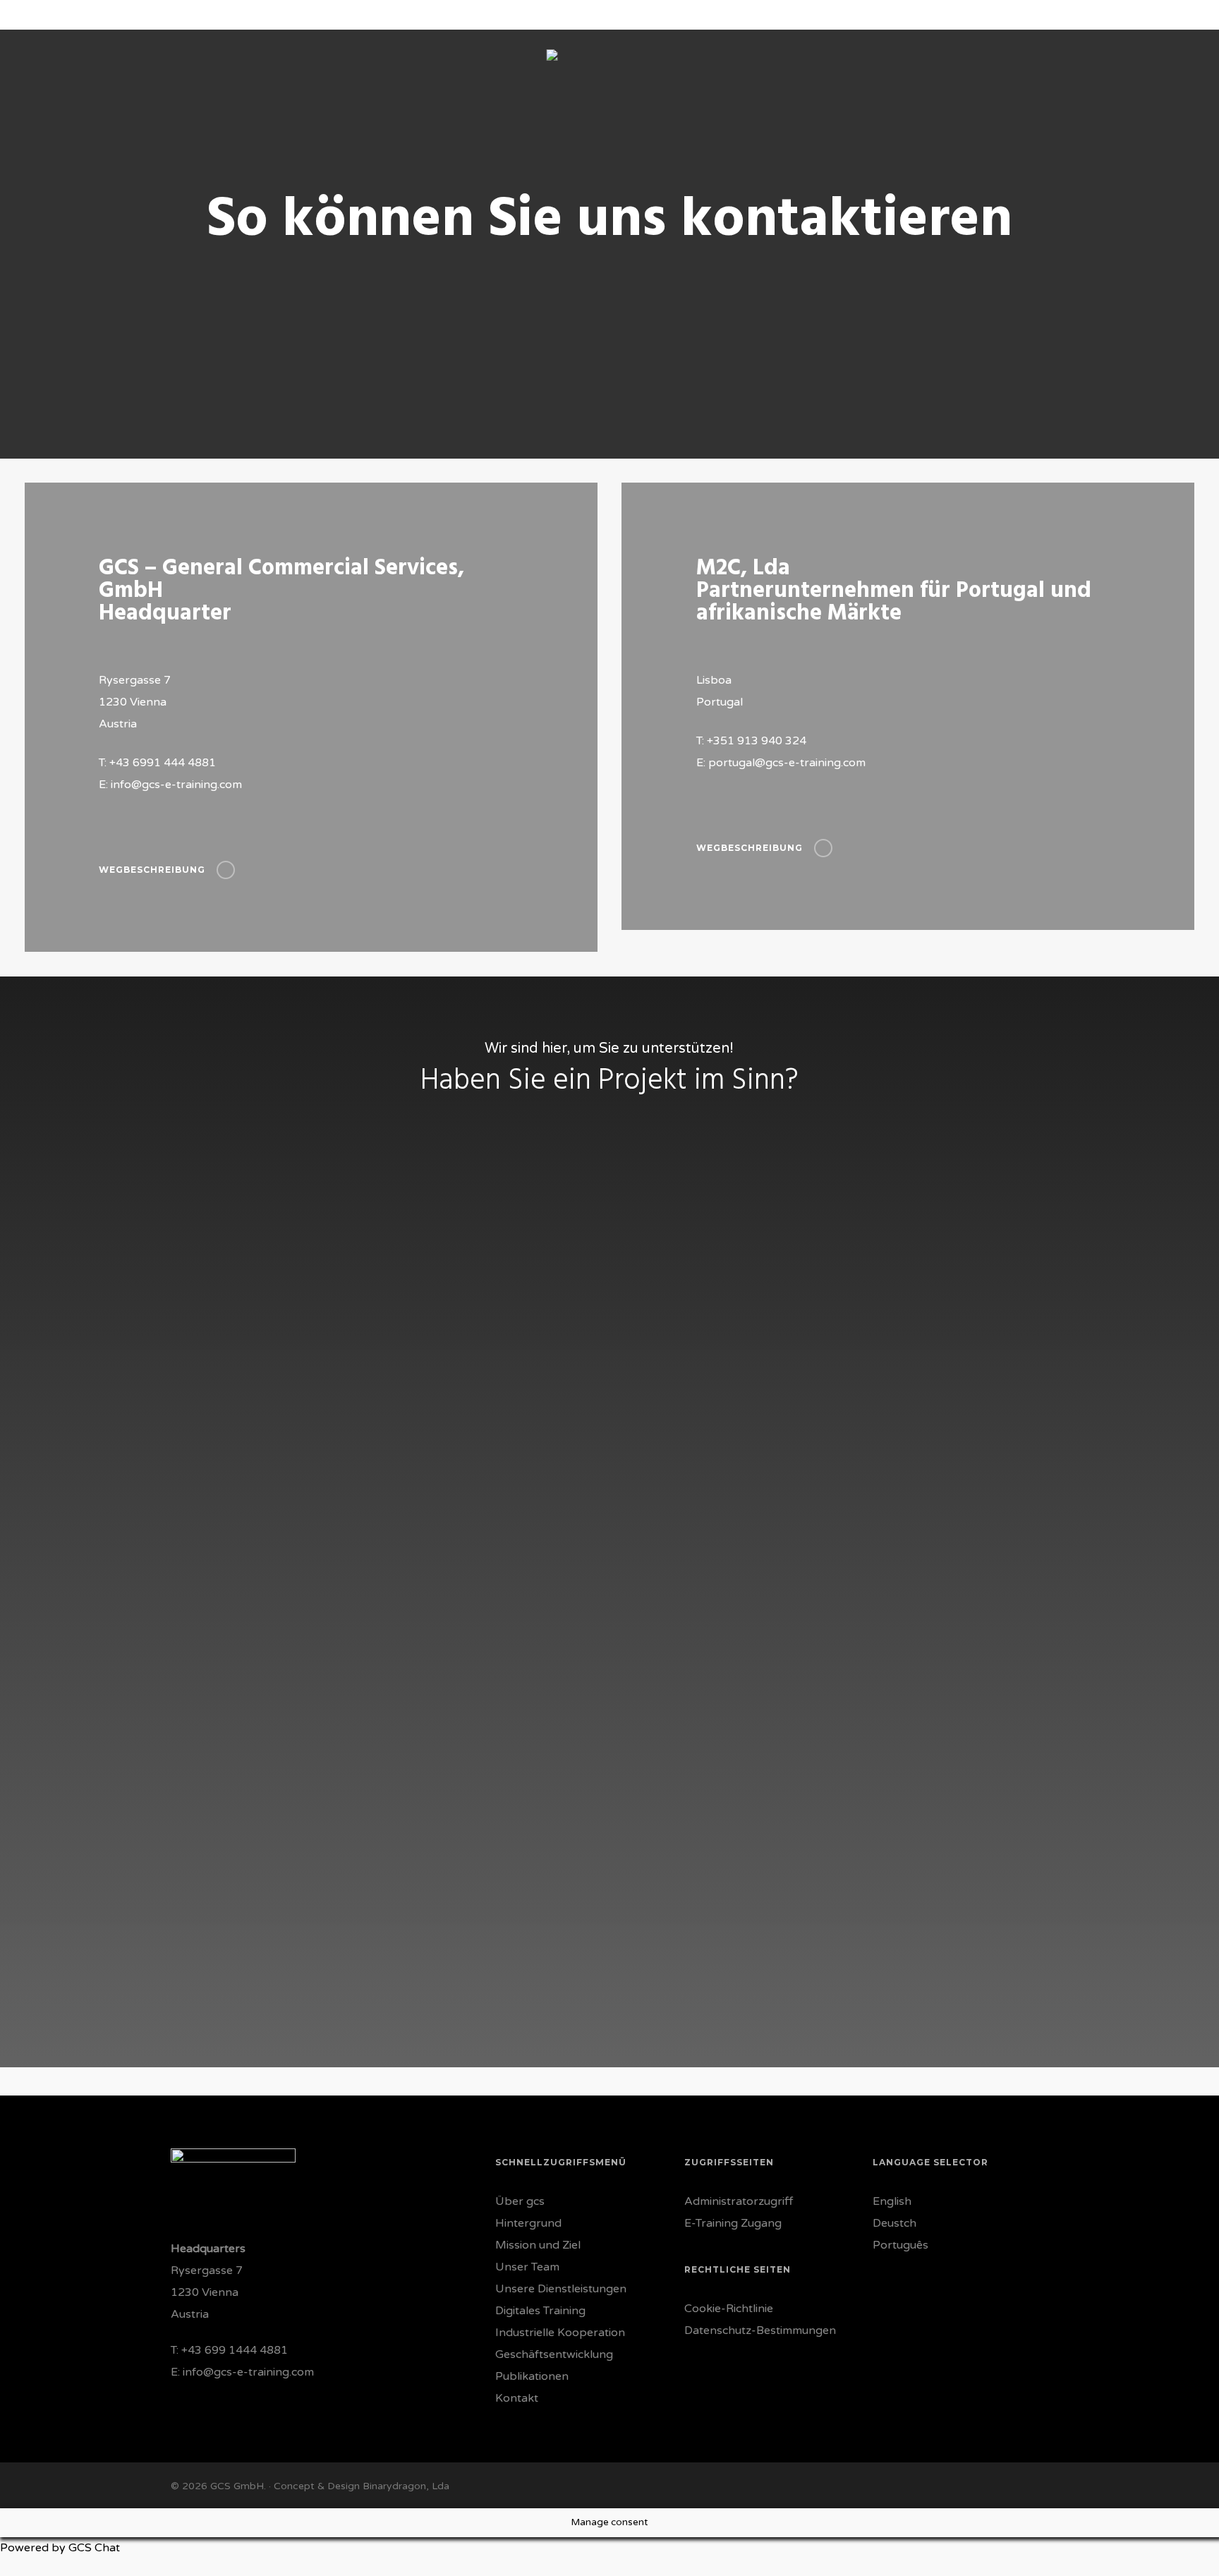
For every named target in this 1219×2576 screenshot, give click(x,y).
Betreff (426, 1428)
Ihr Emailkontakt (445, 1375)
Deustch (894, 2223)
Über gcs (520, 2201)
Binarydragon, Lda (406, 2486)
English (892, 2201)
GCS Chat (94, 2548)
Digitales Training (540, 2311)
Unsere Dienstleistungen (561, 2289)
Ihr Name (431, 1321)
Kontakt (517, 2398)
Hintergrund (528, 2223)
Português (900, 2245)
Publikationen (532, 2376)
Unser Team (527, 2267)
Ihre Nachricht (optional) (461, 1481)
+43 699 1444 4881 (235, 2350)
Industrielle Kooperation (560, 2333)
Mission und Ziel (538, 2245)
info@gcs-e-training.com (248, 2372)
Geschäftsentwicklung (554, 2354)
